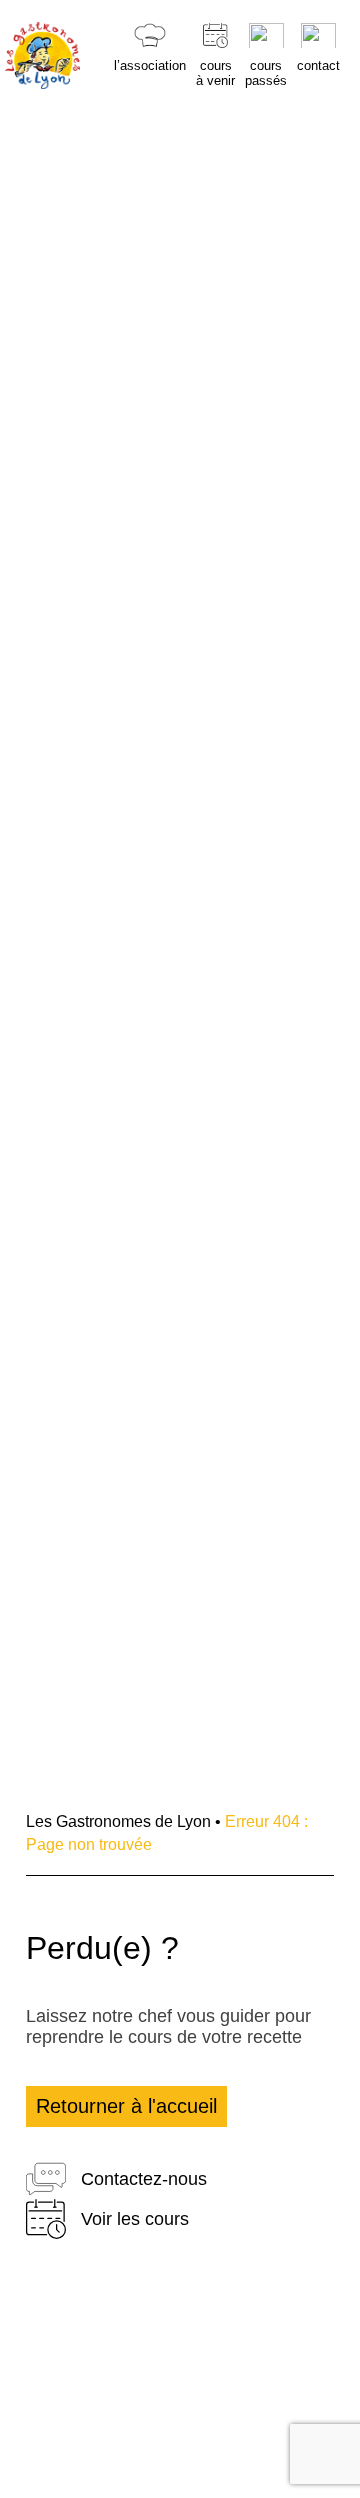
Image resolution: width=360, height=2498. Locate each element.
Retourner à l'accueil (126, 2106)
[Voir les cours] (46, 2219)
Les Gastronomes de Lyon (118, 1821)
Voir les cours (135, 2219)
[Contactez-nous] (46, 2179)
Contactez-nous (144, 2179)
